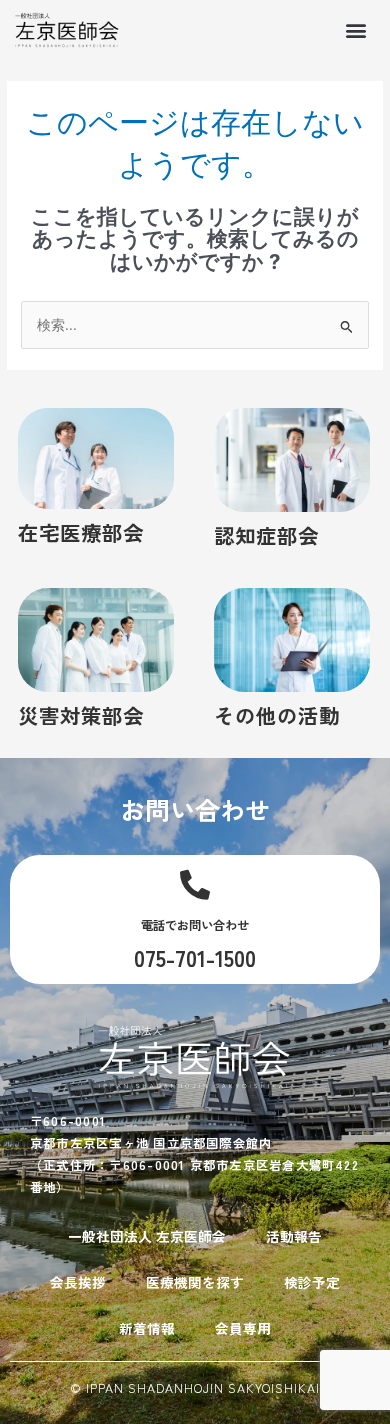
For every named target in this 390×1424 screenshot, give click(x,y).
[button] (356, 29)
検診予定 (312, 1282)
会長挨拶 (78, 1282)
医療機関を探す (195, 1282)
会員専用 (243, 1328)
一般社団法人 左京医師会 (147, 1236)
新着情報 (147, 1328)
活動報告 (294, 1236)
